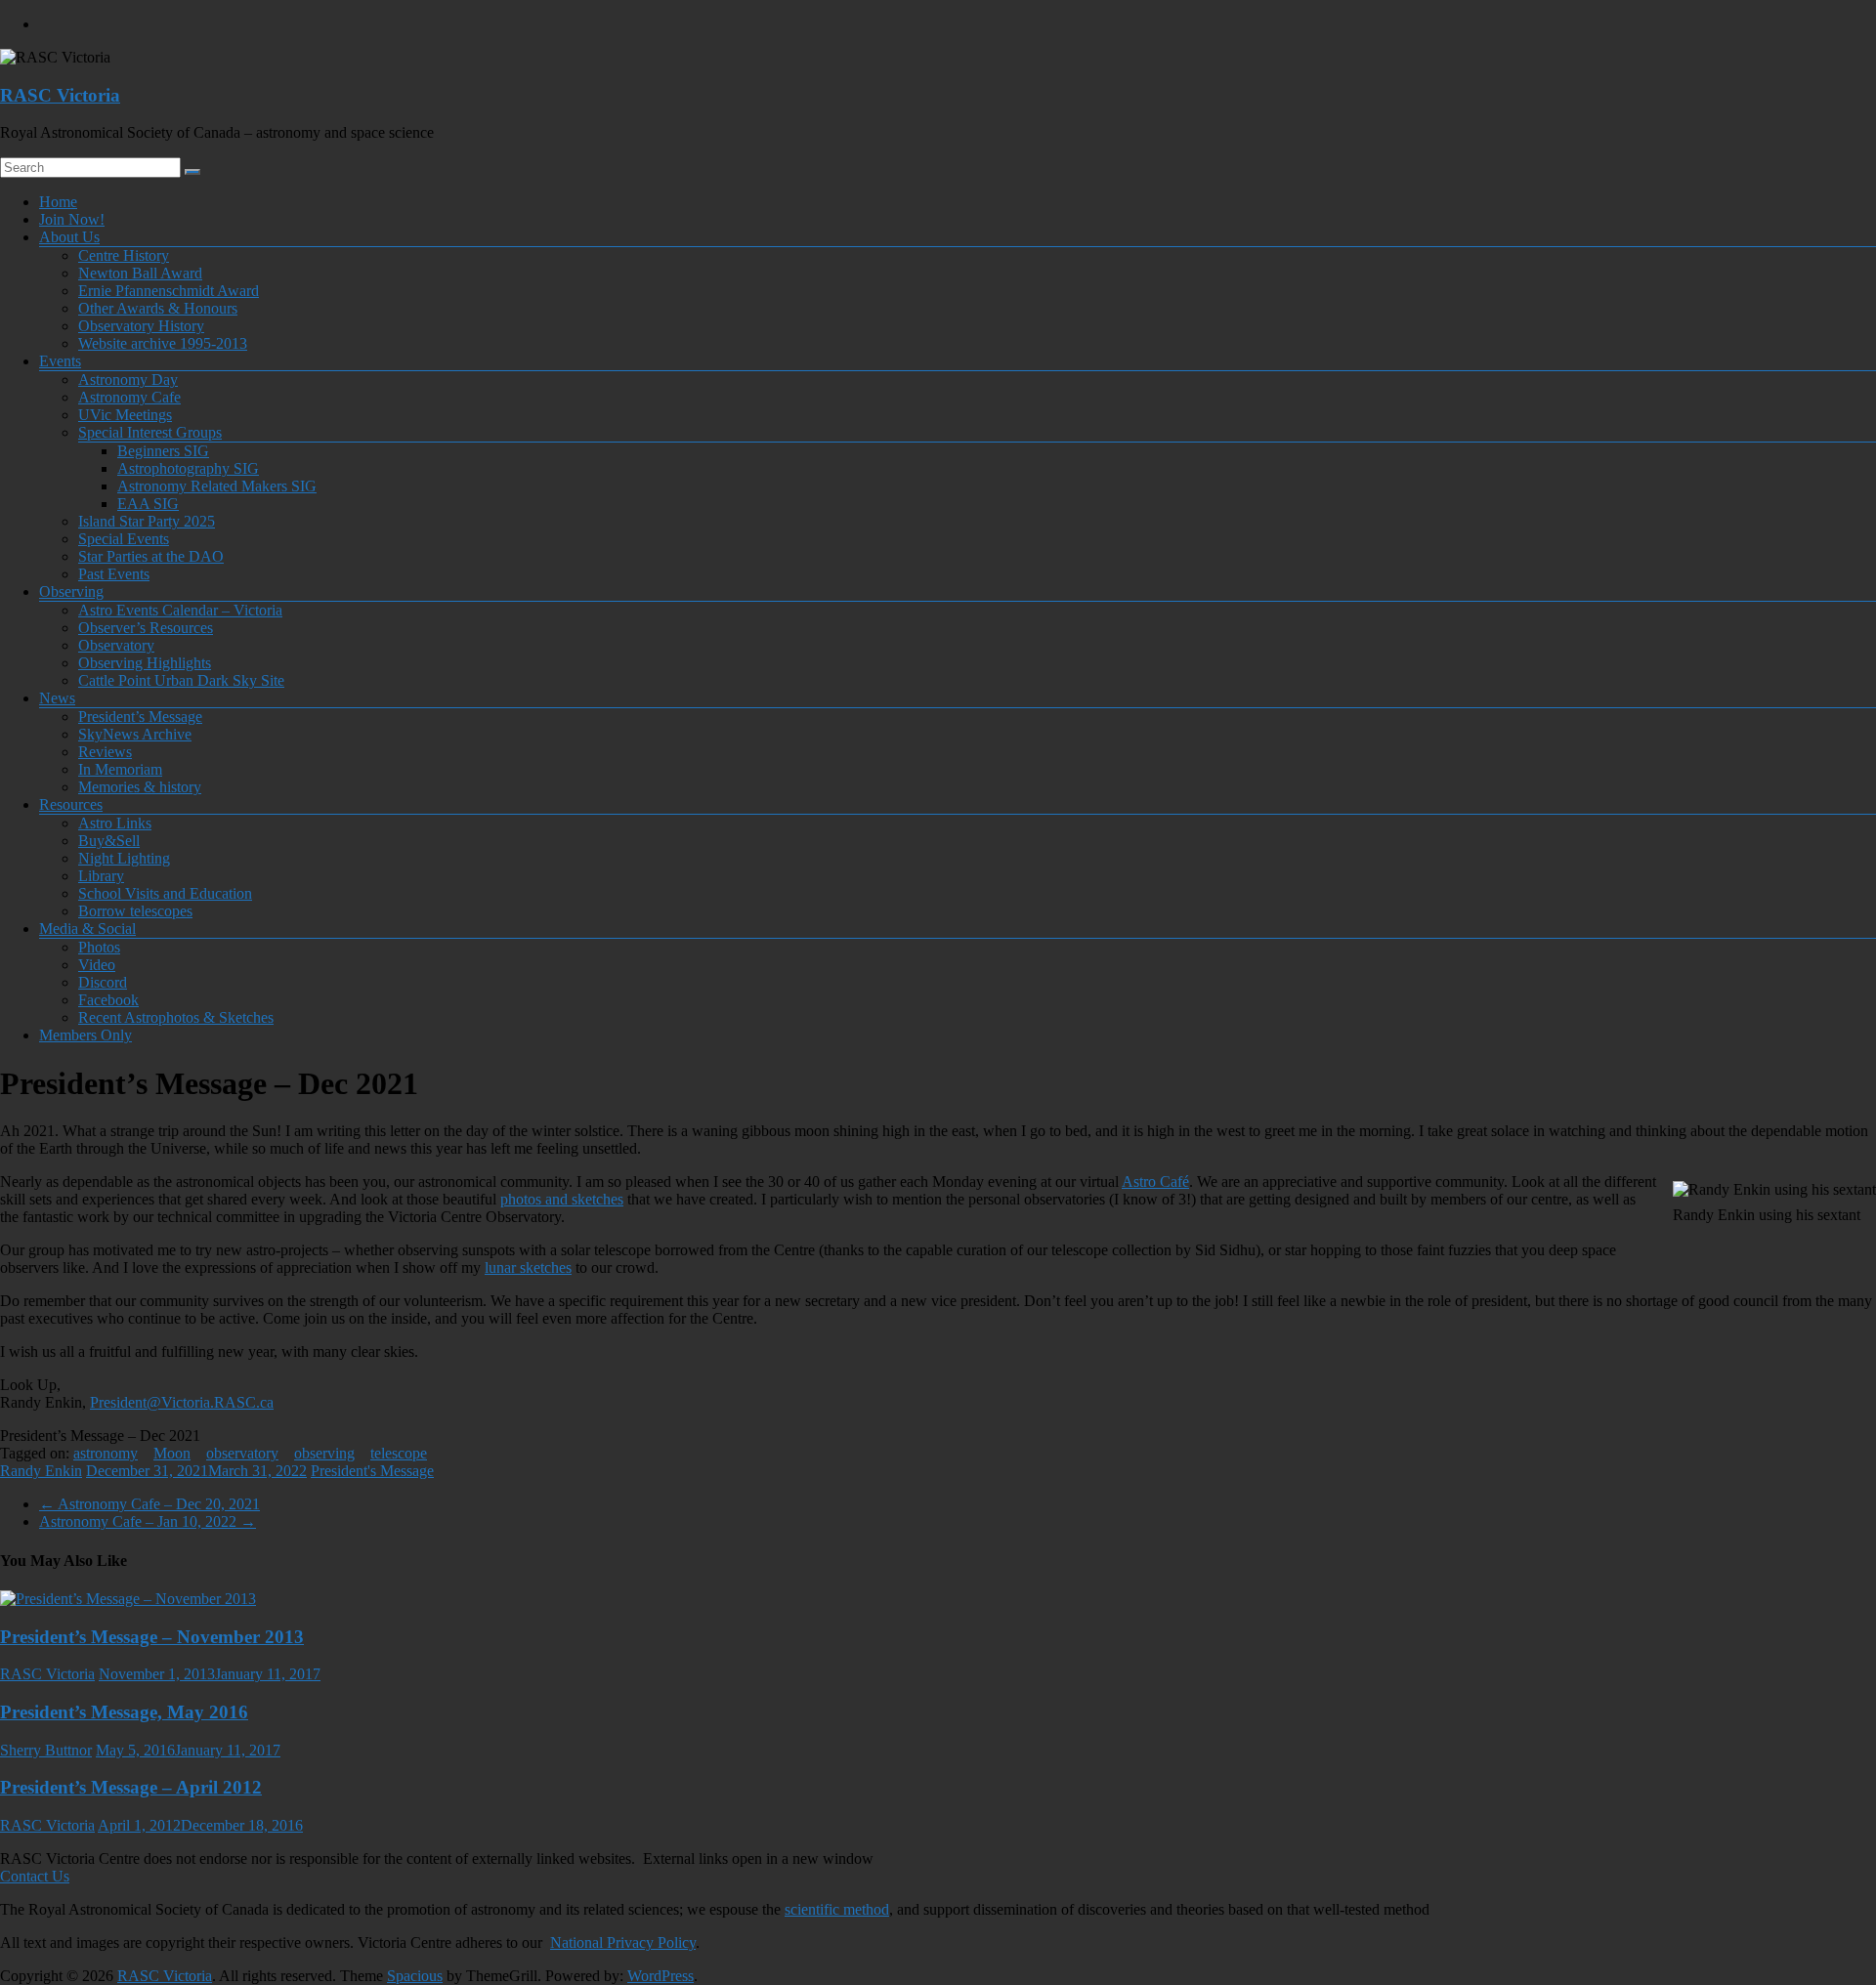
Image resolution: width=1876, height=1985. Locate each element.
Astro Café (1155, 1182)
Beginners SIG (163, 451)
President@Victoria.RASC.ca (182, 1402)
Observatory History (141, 326)
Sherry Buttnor (46, 1750)
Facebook (108, 1000)
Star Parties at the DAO (151, 556)
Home (58, 202)
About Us (69, 237)
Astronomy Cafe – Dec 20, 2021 (149, 1504)
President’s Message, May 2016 (124, 1712)
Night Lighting (124, 858)
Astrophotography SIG (188, 468)
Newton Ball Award (140, 273)
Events (60, 361)
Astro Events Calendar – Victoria (180, 610)
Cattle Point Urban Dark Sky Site (181, 680)
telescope (399, 1453)
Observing (71, 591)
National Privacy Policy (623, 1943)
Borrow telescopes (135, 911)
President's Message (372, 1471)
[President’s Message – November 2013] (128, 1599)
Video (97, 965)
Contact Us (35, 1876)
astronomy (106, 1453)
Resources (71, 804)
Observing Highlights (145, 663)
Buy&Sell (109, 841)
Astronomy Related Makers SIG (217, 486)
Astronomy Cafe (129, 397)
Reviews (105, 752)
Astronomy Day (128, 380)
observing (324, 1453)
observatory (242, 1453)
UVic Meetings (125, 415)
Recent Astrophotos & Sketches (176, 1017)
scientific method (837, 1909)
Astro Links (115, 823)
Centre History (124, 255)
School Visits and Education (165, 893)
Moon (172, 1453)
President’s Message (140, 717)
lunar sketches (528, 1267)
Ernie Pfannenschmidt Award (169, 291)
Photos (99, 947)
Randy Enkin (41, 1471)
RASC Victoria (60, 95)
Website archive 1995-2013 (163, 343)
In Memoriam (120, 769)
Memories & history (140, 787)
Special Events (124, 539)
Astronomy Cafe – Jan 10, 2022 (148, 1521)
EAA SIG (148, 504)
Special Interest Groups (150, 432)
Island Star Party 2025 (147, 521)
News (57, 698)
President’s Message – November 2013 (152, 1637)
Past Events (114, 574)
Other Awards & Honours (158, 308)
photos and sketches (562, 1199)
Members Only (85, 1035)
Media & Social (87, 929)
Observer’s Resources (146, 628)
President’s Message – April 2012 (131, 1787)
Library (101, 876)
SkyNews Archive (135, 734)
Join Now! (72, 219)
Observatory (116, 645)
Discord (103, 982)
